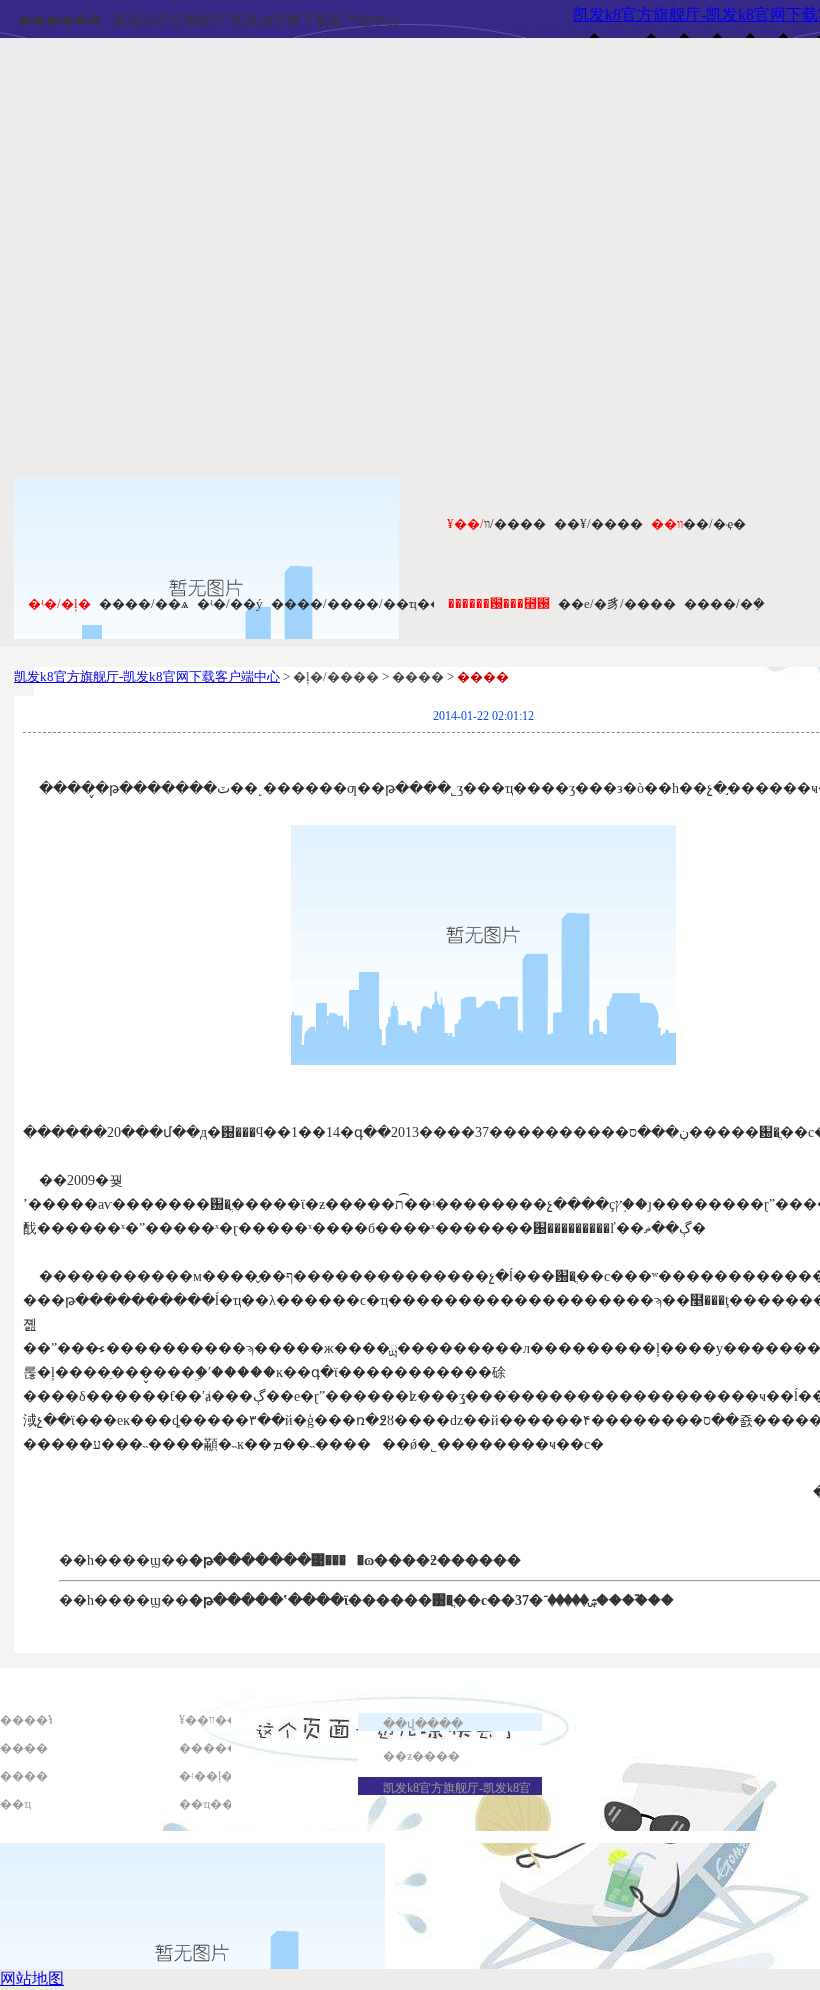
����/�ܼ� (724, 603)
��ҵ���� (218, 1804)
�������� (227, 1748)
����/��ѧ (144, 603)
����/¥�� (598, 523)
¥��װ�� (209, 1720)
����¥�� (39, 1720)
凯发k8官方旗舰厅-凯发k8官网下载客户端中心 (256, 20)
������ (60, 20)
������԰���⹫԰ (499, 603)
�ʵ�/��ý (230, 603)
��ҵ (15, 1804)
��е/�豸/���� (617, 603)
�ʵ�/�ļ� (59, 603)
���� (24, 1748)
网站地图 (32, 1978)
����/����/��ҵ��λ (360, 603)
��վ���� (423, 1724)
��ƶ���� (421, 1756)
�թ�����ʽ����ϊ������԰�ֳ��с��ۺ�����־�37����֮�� (431, 1600)
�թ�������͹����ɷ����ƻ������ (355, 1560)
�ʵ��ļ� (206, 1776)
